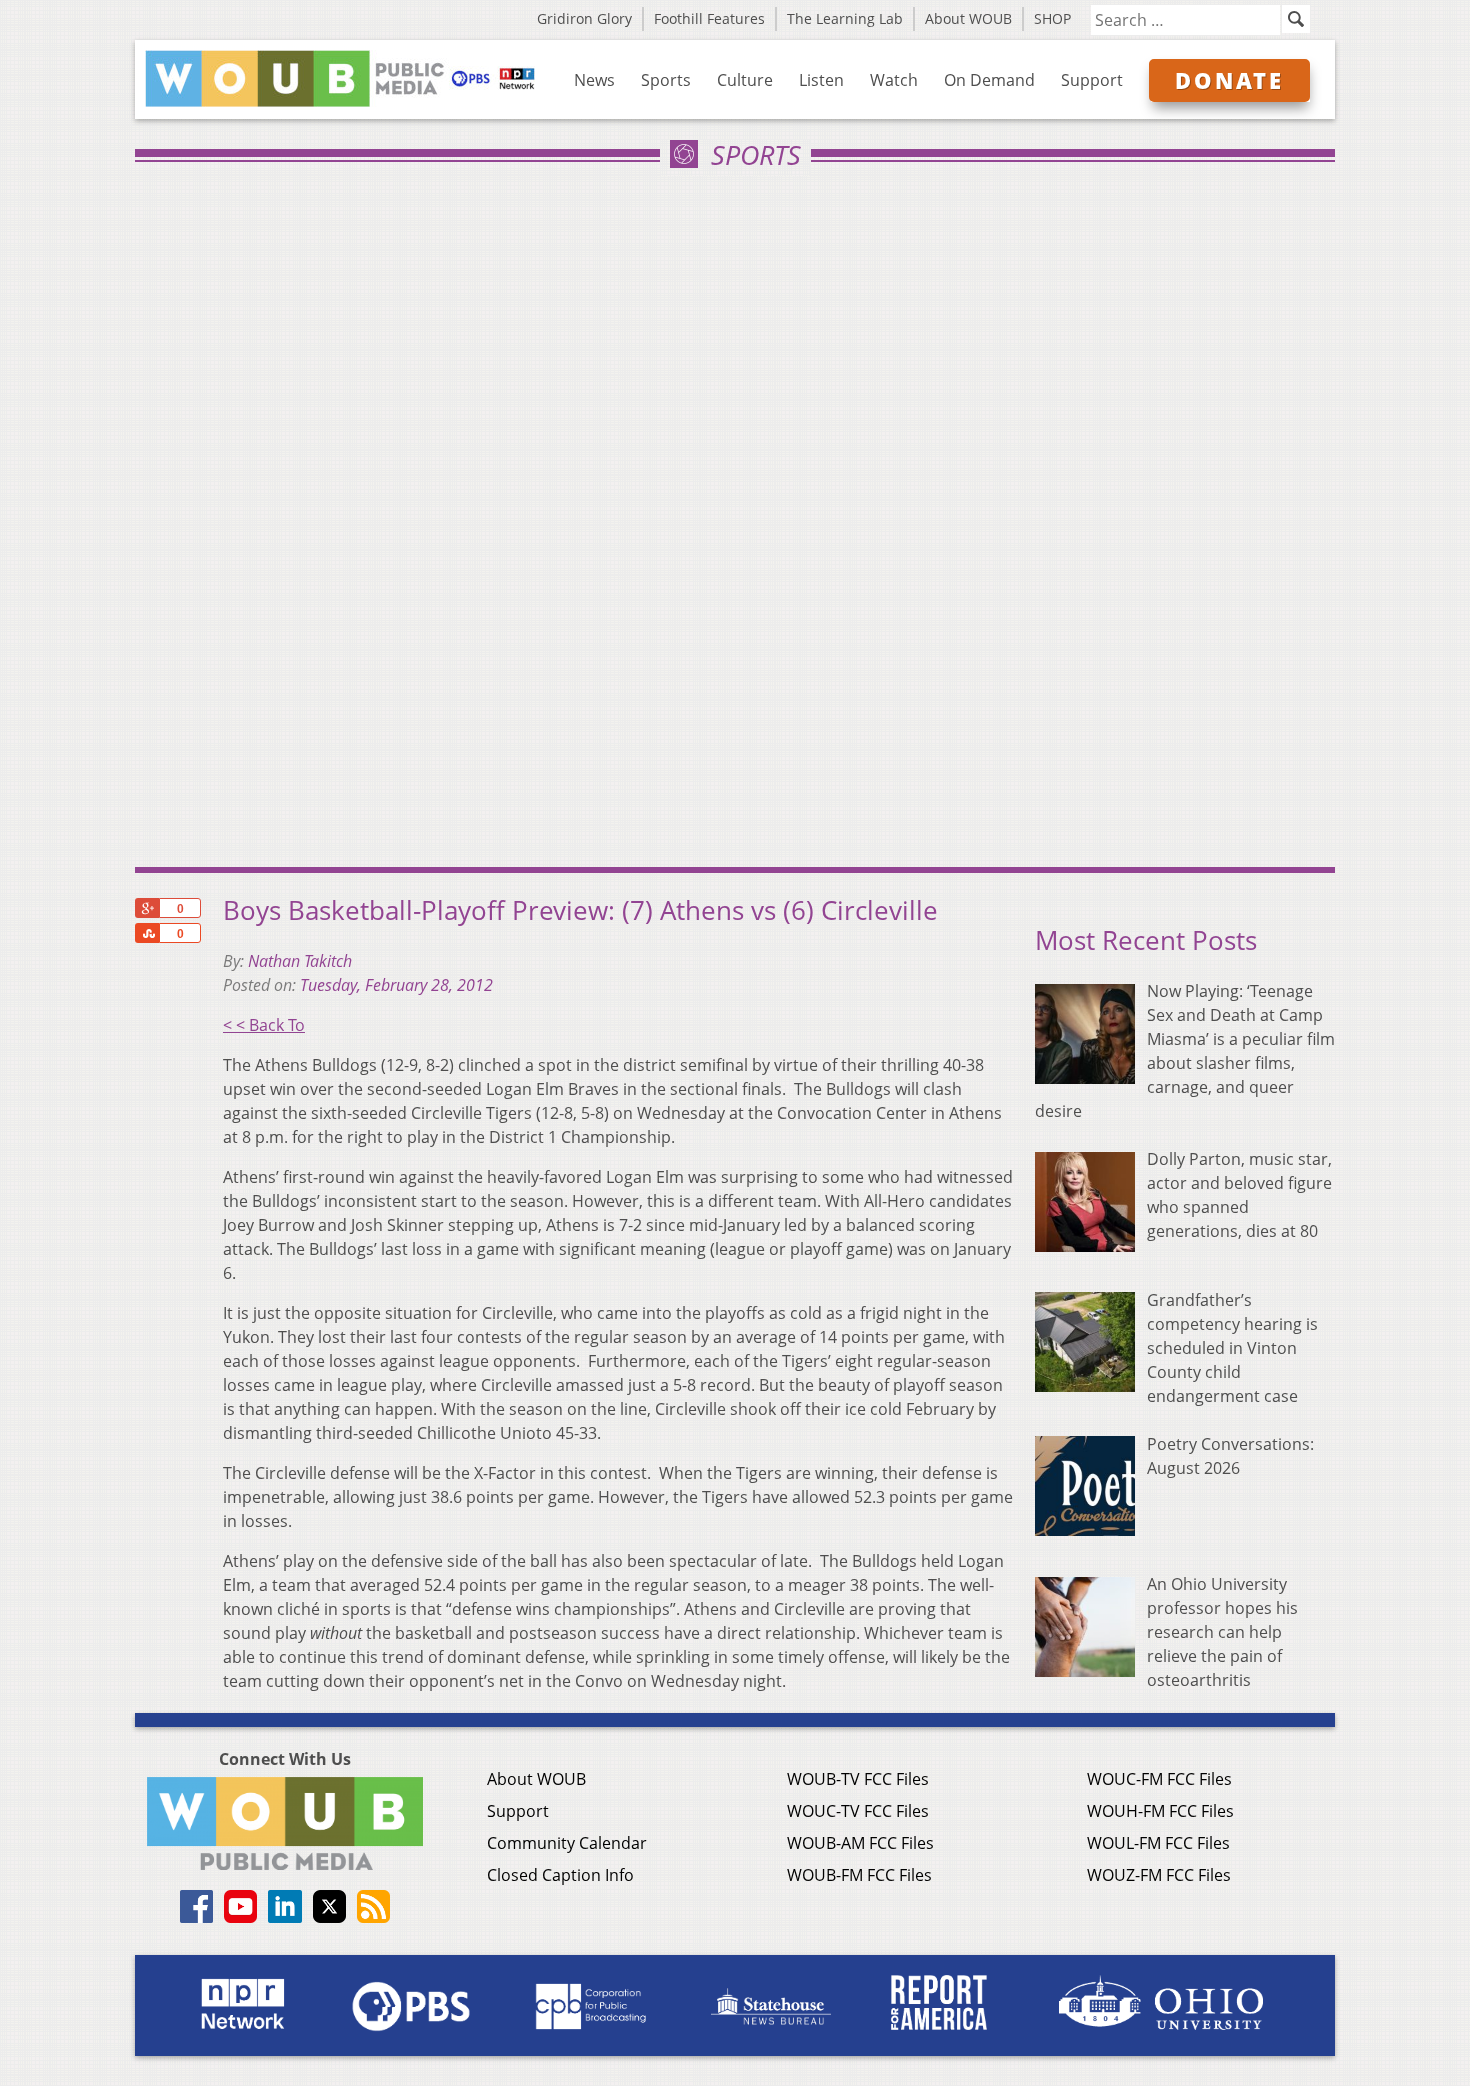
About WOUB (968, 18)
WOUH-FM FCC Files (1160, 1811)
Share (147, 933)
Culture (745, 80)
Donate (1229, 80)
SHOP (1052, 18)
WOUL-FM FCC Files (1158, 1843)
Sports (666, 80)
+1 (147, 908)
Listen (821, 80)
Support (1092, 80)
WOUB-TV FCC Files (858, 1779)
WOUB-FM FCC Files (859, 1875)
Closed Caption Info (560, 1875)
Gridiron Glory (584, 18)
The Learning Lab (845, 18)
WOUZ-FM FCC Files (1159, 1875)
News (594, 80)
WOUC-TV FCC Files (858, 1811)
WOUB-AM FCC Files (860, 1843)
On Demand (989, 80)
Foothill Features (709, 18)
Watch (894, 80)
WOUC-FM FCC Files (1159, 1779)
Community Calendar (567, 1843)
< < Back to (264, 1025)
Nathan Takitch (300, 961)
